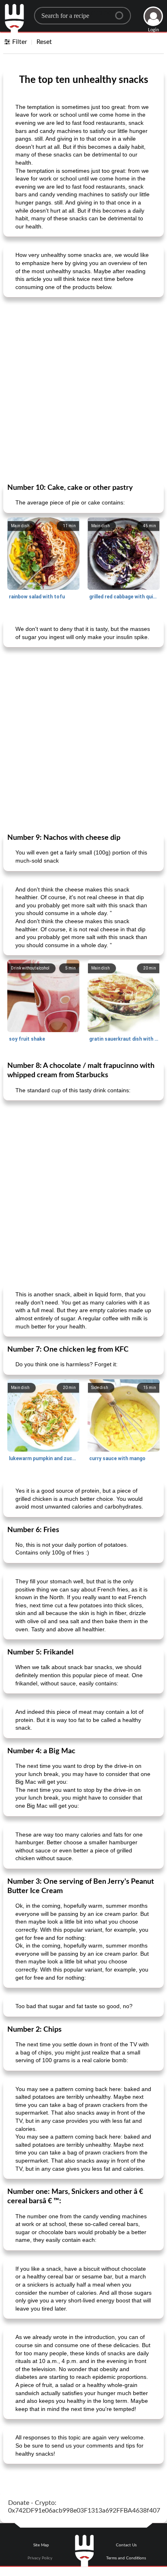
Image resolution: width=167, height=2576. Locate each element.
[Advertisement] (83, 389)
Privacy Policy (40, 2558)
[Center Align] (122, 12)
